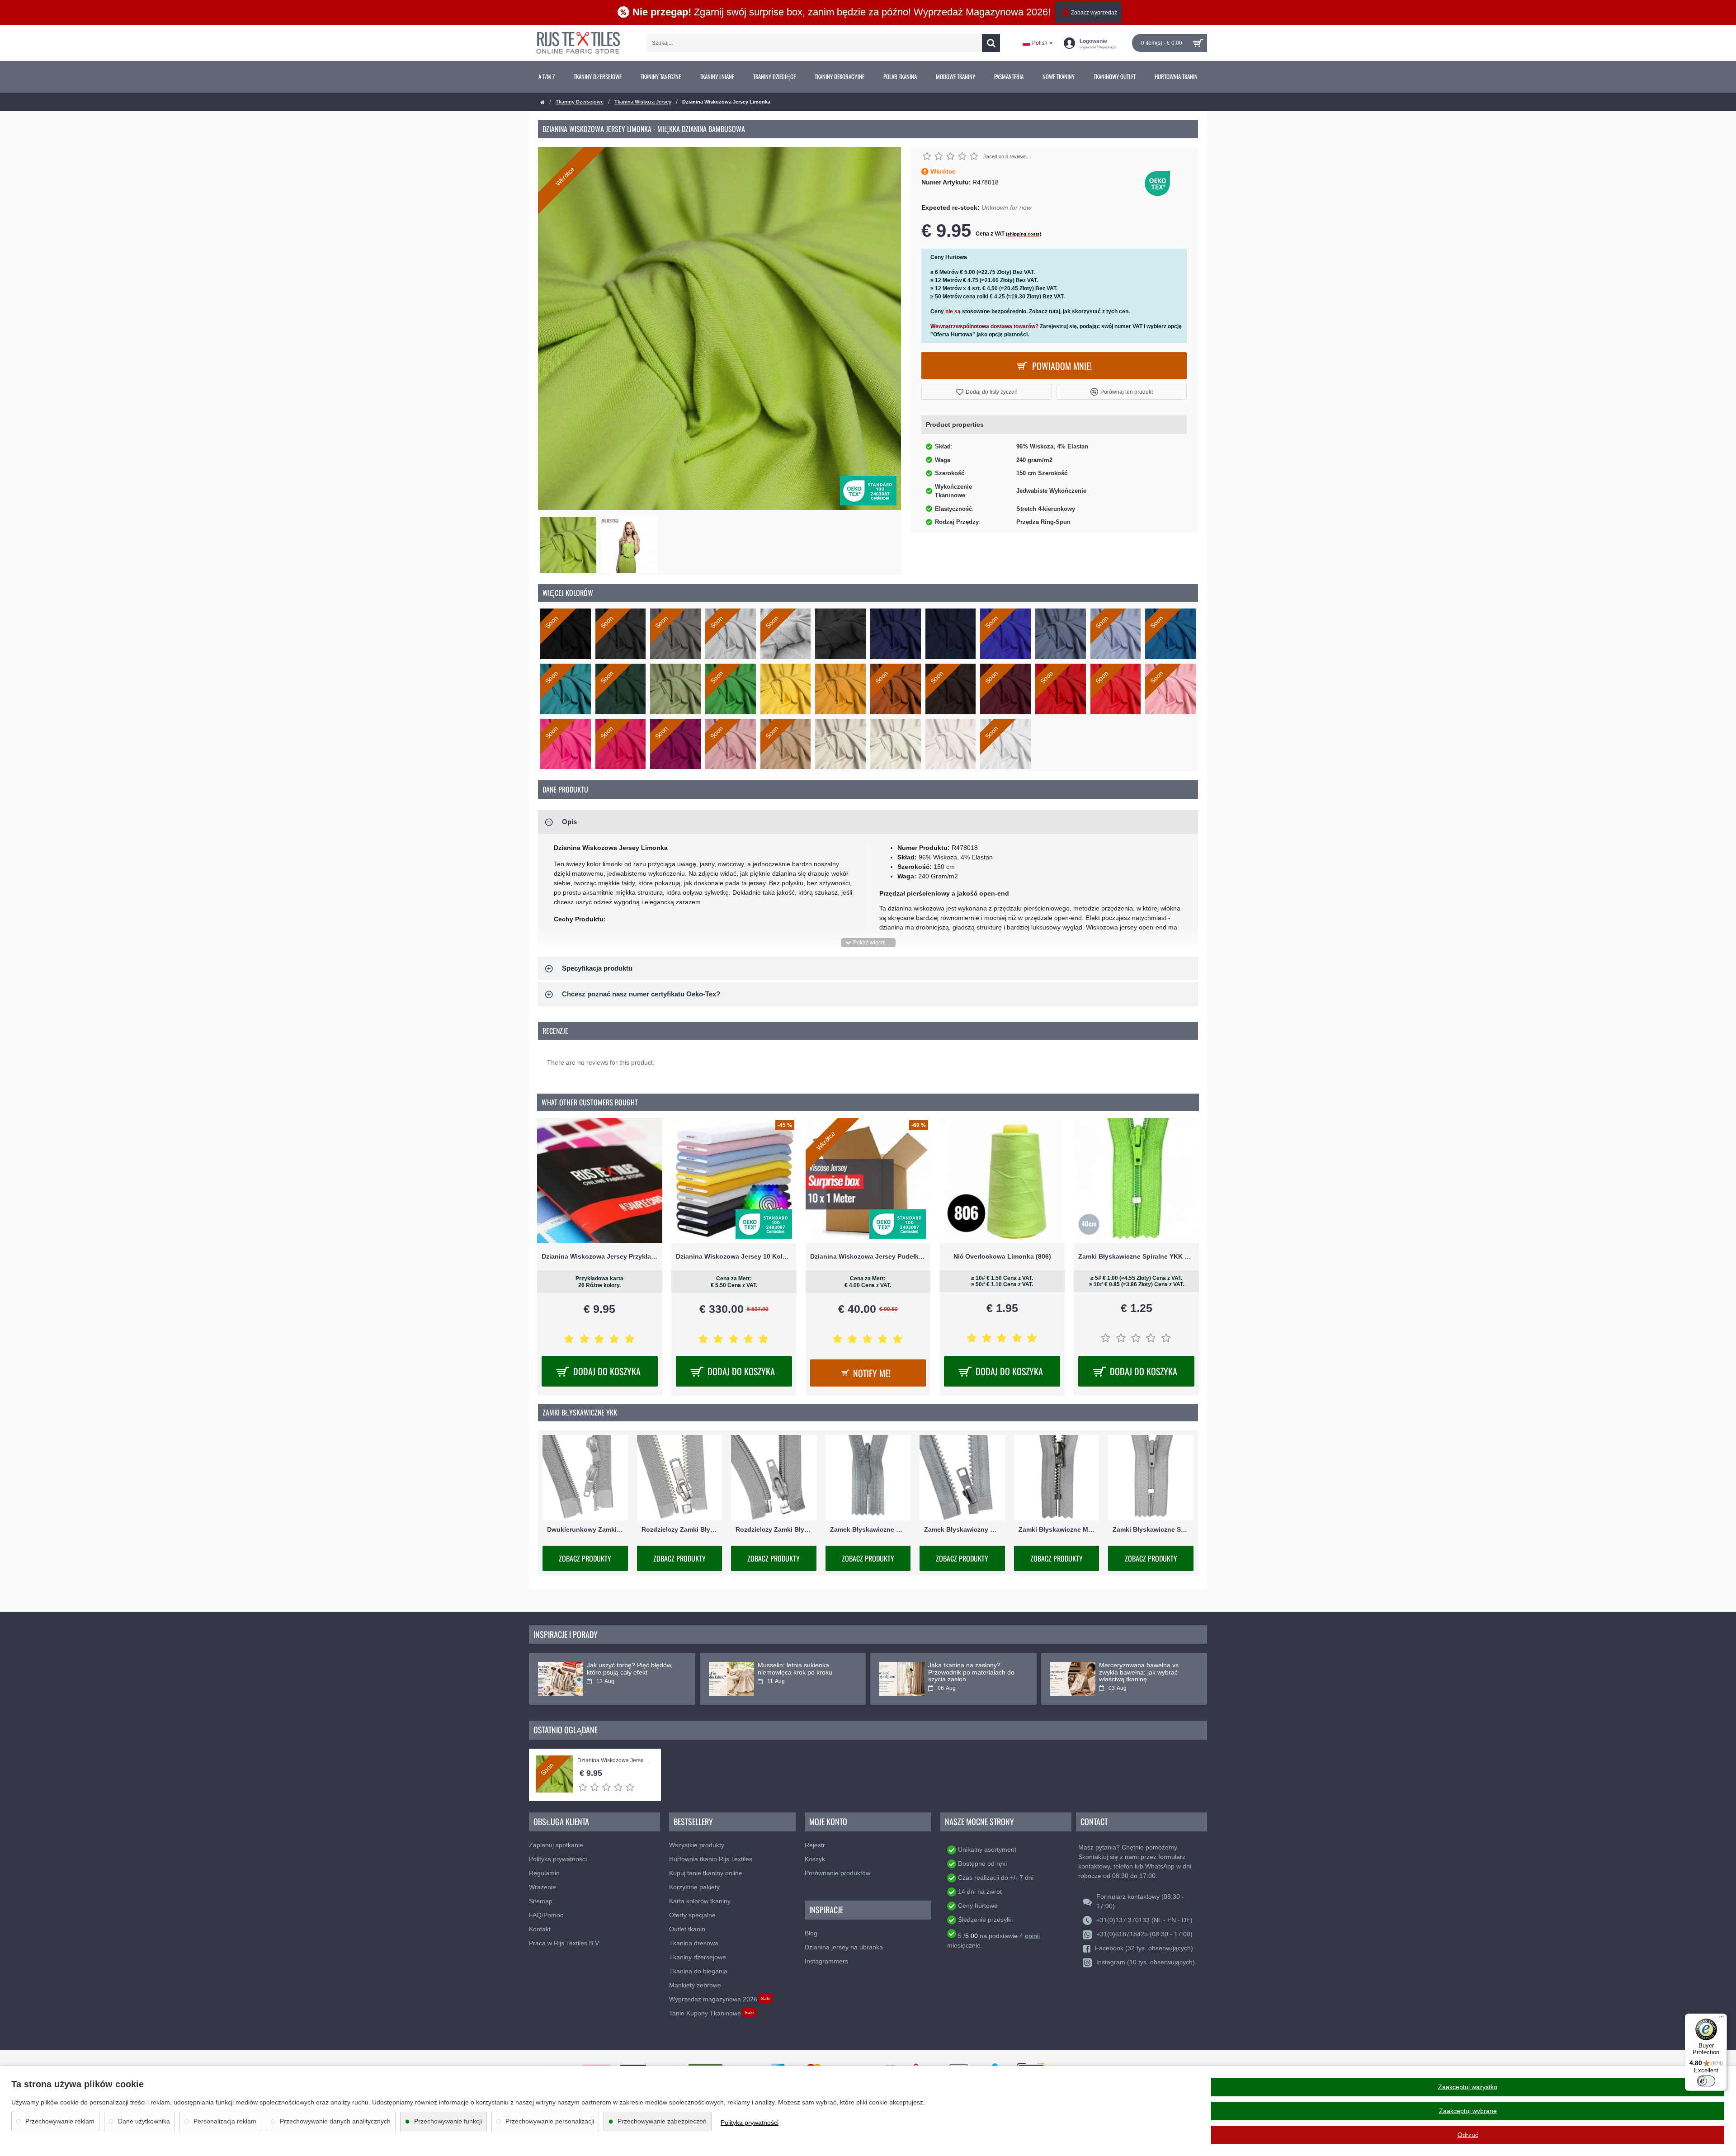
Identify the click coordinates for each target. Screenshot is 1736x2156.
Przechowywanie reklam (60, 2121)
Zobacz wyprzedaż (1094, 13)
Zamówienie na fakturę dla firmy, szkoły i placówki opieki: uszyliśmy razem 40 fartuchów (975, 1672)
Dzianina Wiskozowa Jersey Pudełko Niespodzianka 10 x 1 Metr (868, 1256)
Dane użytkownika (144, 2121)
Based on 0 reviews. (1006, 156)
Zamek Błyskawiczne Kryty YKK (868, 1529)
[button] (987, 392)
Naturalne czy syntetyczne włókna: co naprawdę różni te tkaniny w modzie (1141, 1672)
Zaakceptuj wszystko (1468, 2087)
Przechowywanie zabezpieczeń (662, 2121)
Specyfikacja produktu (597, 968)
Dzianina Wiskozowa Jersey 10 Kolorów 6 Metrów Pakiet (734, 1256)
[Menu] (1722, 2019)
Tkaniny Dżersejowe (580, 102)
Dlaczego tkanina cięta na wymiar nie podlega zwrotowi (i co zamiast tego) (631, 1672)
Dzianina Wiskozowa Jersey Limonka (615, 1761)
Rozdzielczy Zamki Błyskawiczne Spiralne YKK (774, 1529)
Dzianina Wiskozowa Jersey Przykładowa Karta (600, 1256)
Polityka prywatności (750, 2123)
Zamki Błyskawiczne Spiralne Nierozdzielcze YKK (1151, 1529)
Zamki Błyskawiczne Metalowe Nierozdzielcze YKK (1057, 1529)
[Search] (991, 43)
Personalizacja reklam (225, 2121)
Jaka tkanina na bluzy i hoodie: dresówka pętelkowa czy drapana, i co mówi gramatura (802, 1672)
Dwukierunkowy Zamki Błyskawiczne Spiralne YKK (585, 1529)
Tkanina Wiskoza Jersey (643, 102)
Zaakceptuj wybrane (1468, 2111)
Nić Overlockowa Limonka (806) (1002, 1256)
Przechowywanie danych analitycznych (335, 2121)
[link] (547, 77)
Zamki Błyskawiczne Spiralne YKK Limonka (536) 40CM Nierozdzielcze (1136, 1256)
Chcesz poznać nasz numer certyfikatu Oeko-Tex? (641, 994)
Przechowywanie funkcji (448, 2121)
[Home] (542, 102)
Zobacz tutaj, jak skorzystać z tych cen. (1079, 311)
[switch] (1706, 2081)
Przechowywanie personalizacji (550, 2121)
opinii (1032, 1936)
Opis (569, 822)
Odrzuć (1468, 2135)
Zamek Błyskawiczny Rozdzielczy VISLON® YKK (962, 1529)
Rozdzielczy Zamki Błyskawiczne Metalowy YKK (680, 1529)
